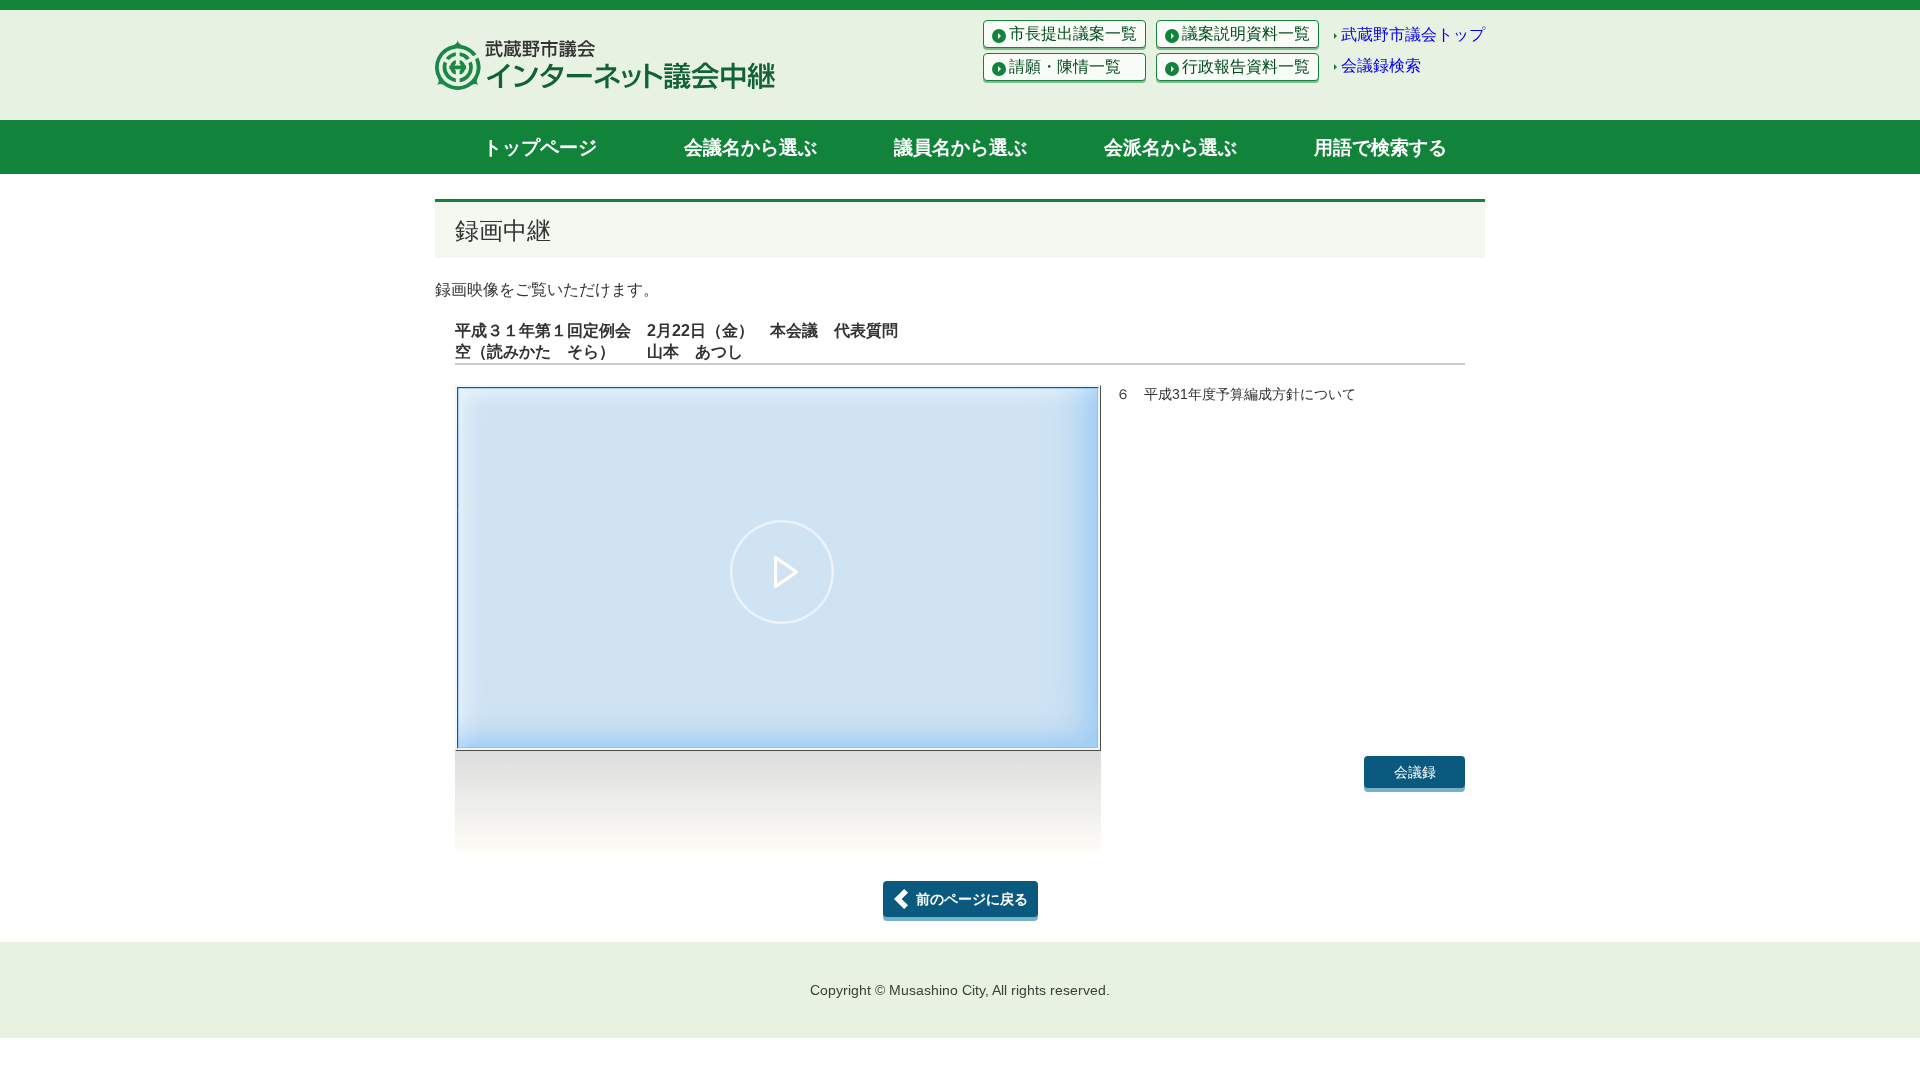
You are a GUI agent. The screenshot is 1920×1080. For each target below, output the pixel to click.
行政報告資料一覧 (1246, 66)
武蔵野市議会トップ (1413, 34)
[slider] (778, 700)
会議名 (750, 147)
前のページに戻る (972, 899)
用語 (1380, 147)
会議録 (1415, 772)
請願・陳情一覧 (1065, 66)
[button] (782, 572)
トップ (540, 147)
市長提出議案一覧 (1073, 33)
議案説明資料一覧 (1246, 33)
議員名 (960, 147)
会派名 (1170, 147)
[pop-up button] (1034, 724)
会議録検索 (1381, 65)
